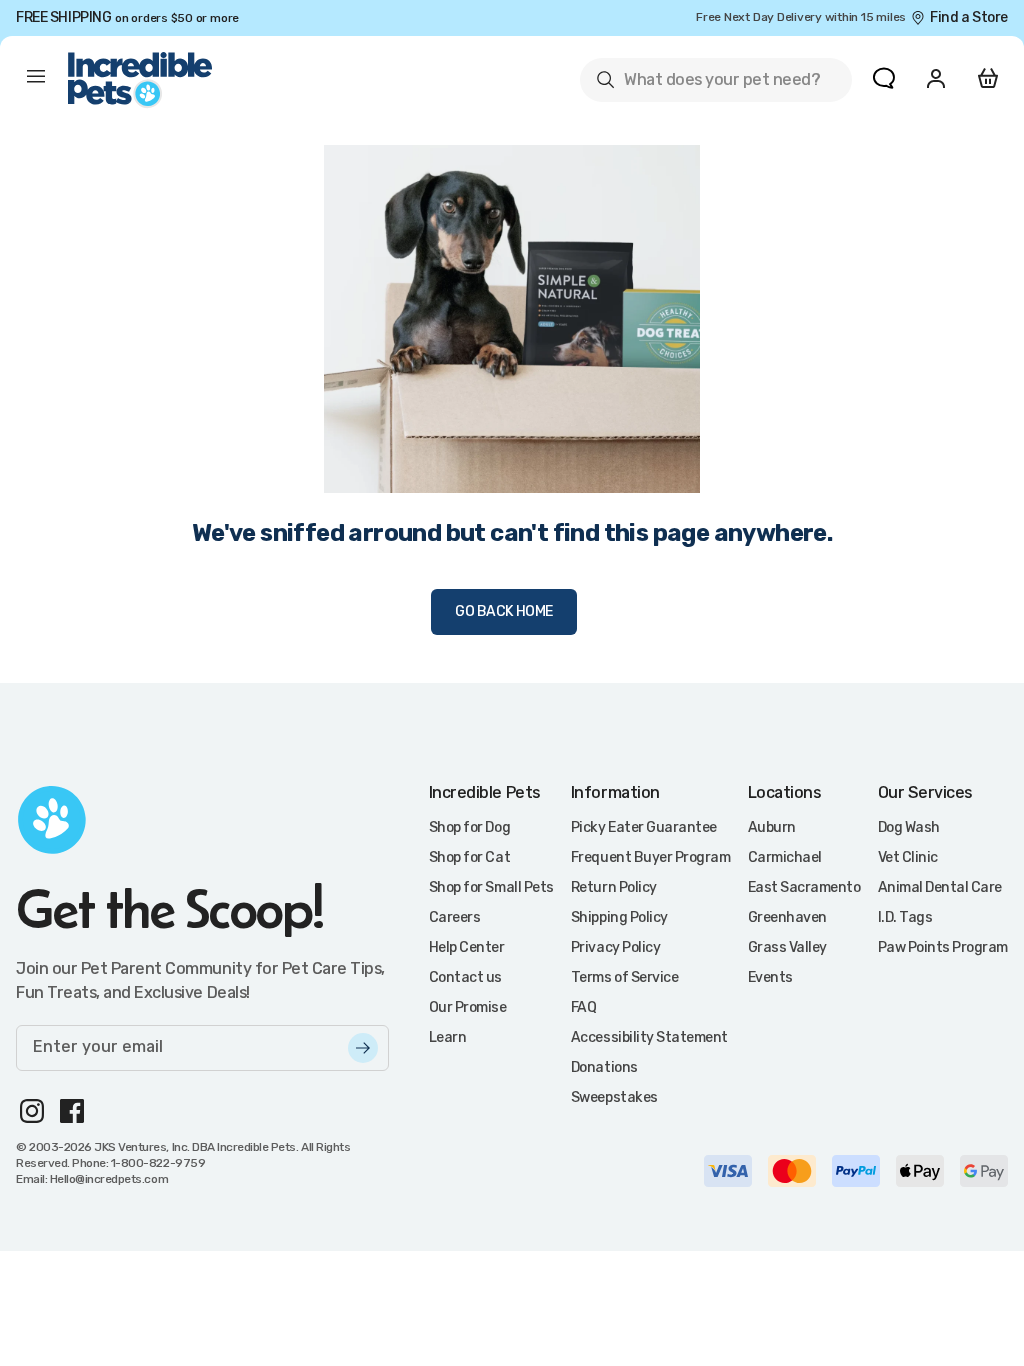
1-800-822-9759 (158, 1163)
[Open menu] (36, 80)
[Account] (936, 78)
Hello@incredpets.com (109, 1179)
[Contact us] (884, 78)
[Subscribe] (363, 1048)
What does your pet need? (707, 83)
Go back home (504, 611)
